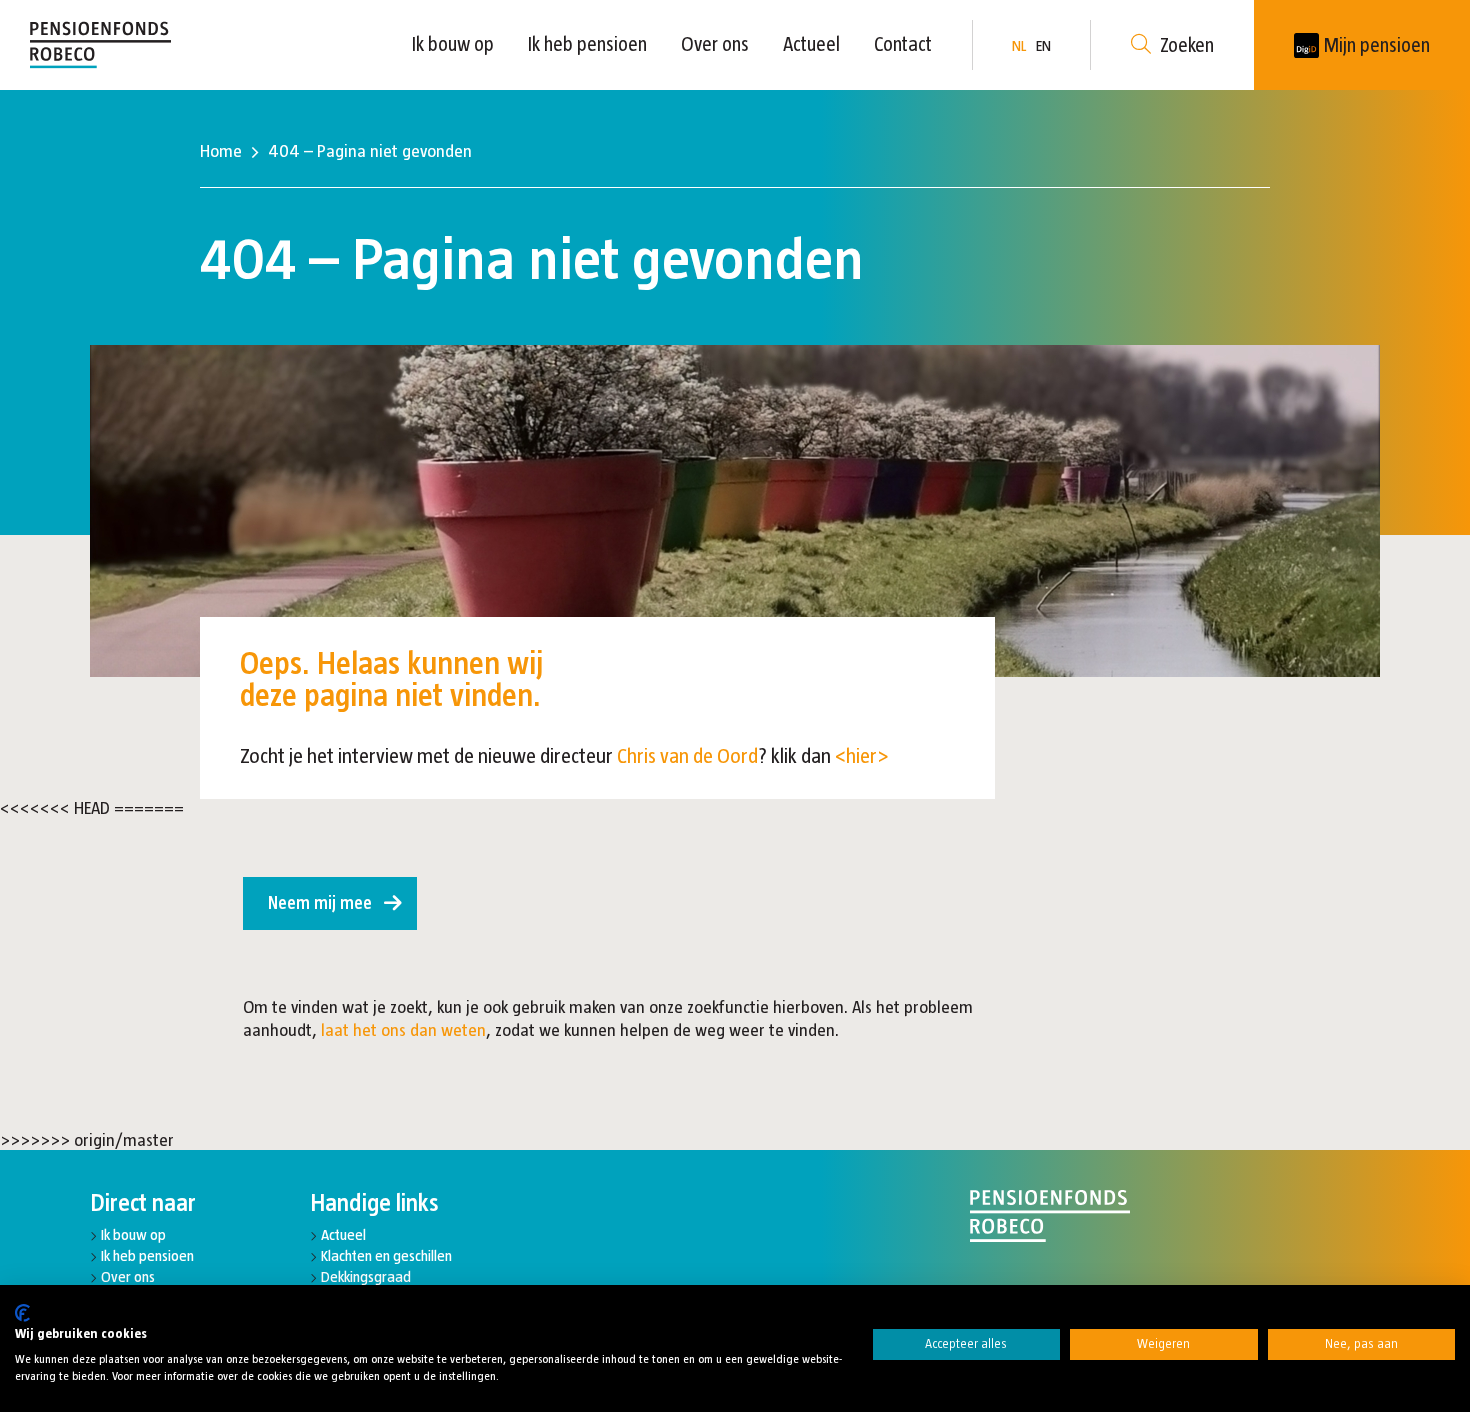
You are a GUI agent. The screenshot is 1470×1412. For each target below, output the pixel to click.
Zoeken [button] (1187, 45)
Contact (903, 44)
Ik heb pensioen (587, 44)
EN (1043, 45)
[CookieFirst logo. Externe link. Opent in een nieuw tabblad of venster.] (22, 1313)
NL (1019, 45)
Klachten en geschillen (386, 1255)
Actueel (811, 44)
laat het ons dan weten (403, 1030)
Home (221, 151)
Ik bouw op (453, 44)
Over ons (715, 44)
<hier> (862, 755)
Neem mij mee (320, 903)
